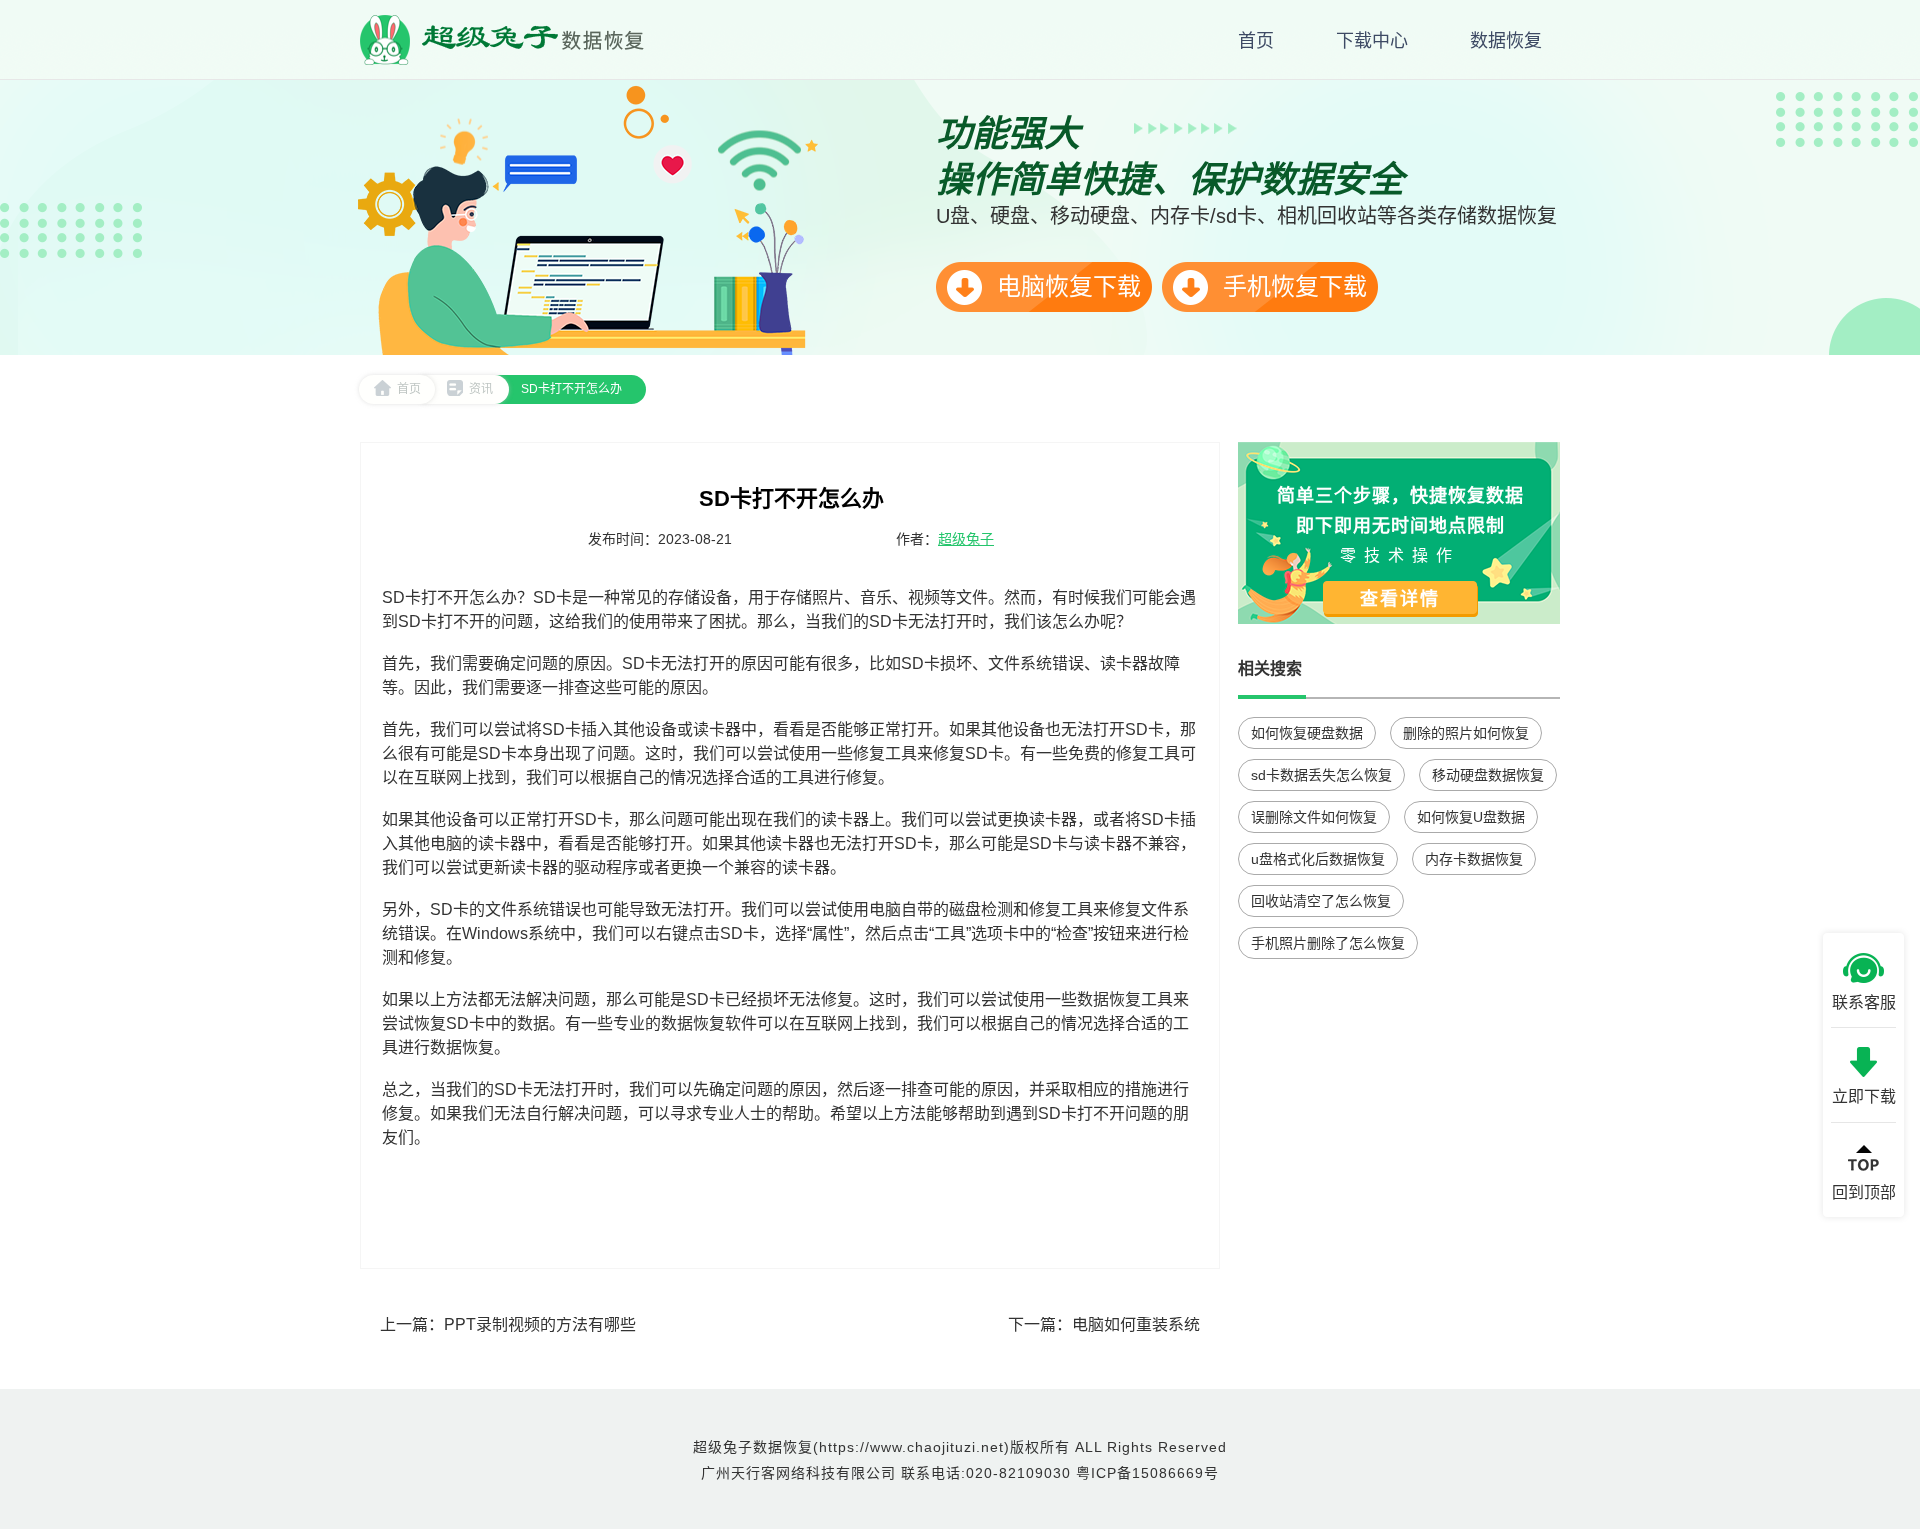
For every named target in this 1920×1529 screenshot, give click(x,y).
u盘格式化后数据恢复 (1318, 859)
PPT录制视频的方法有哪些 (540, 1324)
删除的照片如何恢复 (1466, 733)
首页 (409, 389)
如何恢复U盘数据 (1471, 817)
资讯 (481, 389)
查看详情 (1400, 599)
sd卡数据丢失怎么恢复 (1321, 775)
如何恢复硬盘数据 (1307, 733)
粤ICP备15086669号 (1147, 1473)
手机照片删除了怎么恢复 (1328, 943)
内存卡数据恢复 (1474, 859)
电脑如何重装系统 (1136, 1324)
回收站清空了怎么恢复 (1321, 901)
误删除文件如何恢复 (1314, 817)
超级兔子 (966, 539)
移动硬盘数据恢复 (1488, 775)
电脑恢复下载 (1065, 286)
